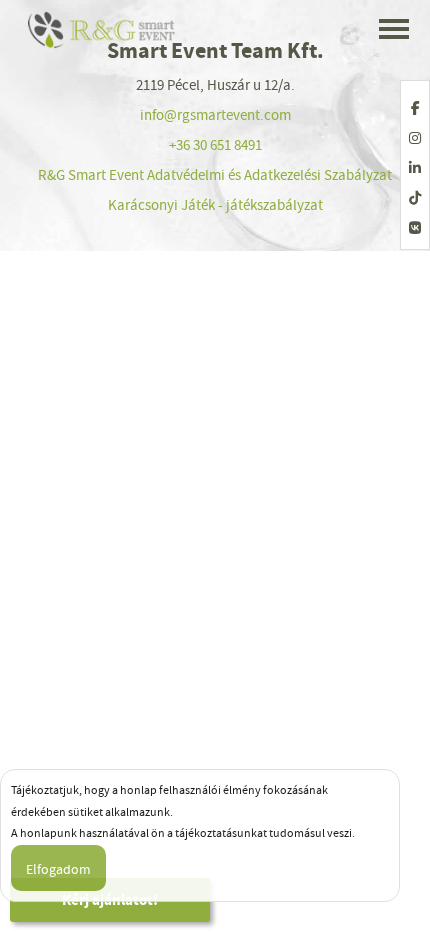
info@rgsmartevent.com (215, 115)
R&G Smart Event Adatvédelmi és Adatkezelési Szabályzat (215, 175)
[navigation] (394, 31)
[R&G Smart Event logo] (102, 30)
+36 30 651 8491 (215, 145)
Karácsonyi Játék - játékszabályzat (215, 205)
